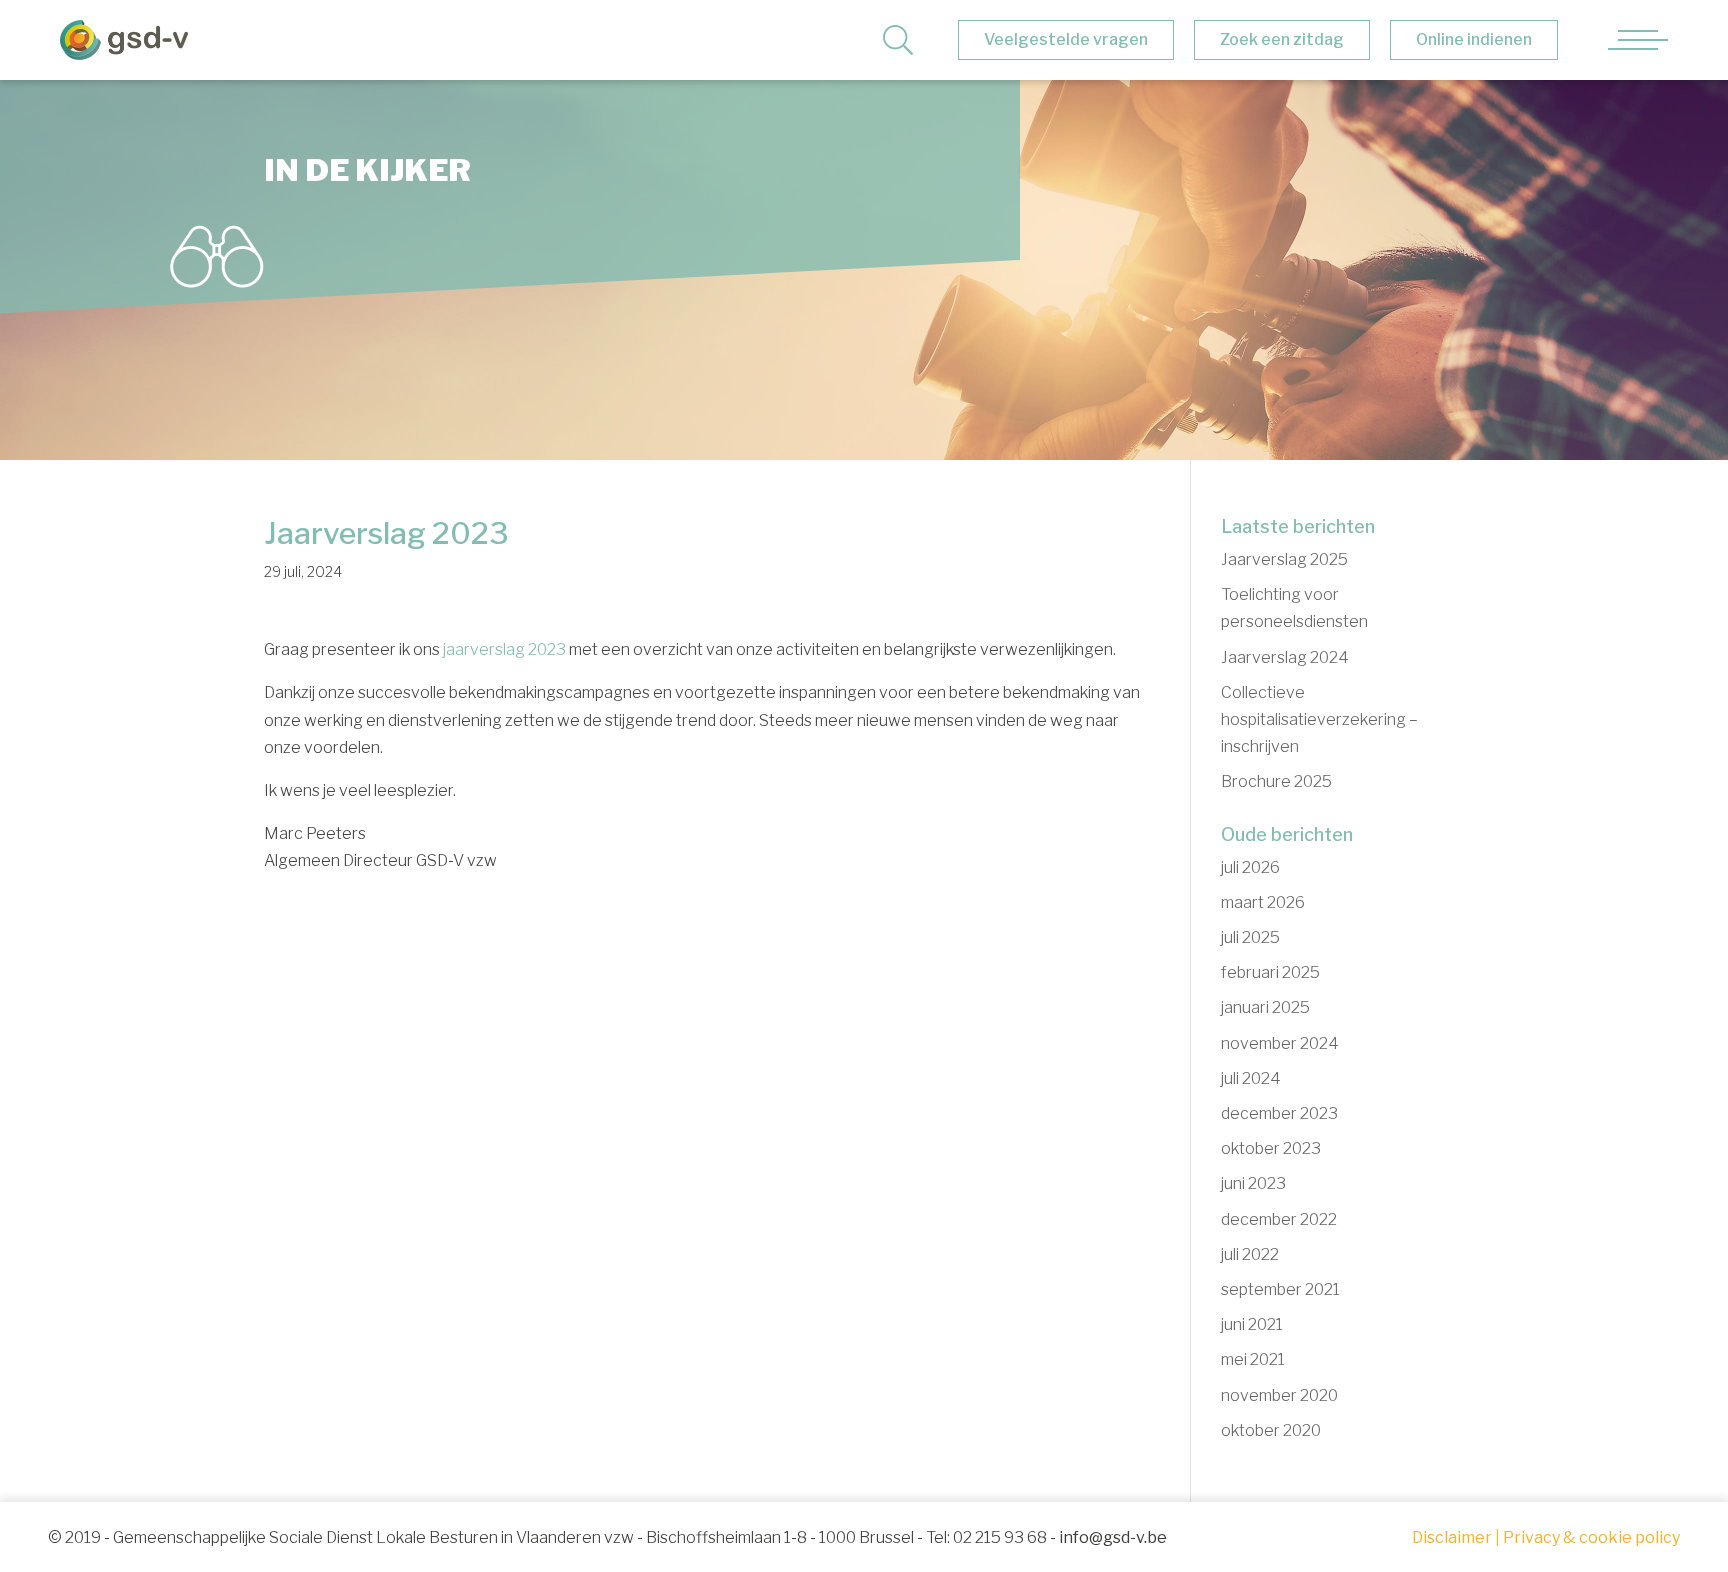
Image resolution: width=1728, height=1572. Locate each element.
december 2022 (1279, 1219)
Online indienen (1474, 39)
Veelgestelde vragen (1066, 39)
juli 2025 (1250, 937)
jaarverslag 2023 (504, 649)
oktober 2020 (1271, 1430)
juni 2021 (1252, 1324)
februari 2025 (1270, 972)
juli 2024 (1251, 1078)
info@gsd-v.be (1113, 1537)
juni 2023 (1253, 1183)
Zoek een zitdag (1282, 39)
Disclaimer (1452, 1537)
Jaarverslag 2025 (1284, 559)
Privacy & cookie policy (1591, 1537)
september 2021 (1280, 1289)
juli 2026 (1250, 867)
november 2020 (1279, 1395)
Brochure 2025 (1276, 781)
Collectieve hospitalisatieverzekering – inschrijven (1319, 719)
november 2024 (1280, 1043)
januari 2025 (1265, 1007)
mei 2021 (1253, 1359)
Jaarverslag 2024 (1285, 657)
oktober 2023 (1271, 1148)
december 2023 (1279, 1113)
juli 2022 (1250, 1254)
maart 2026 (1263, 902)
